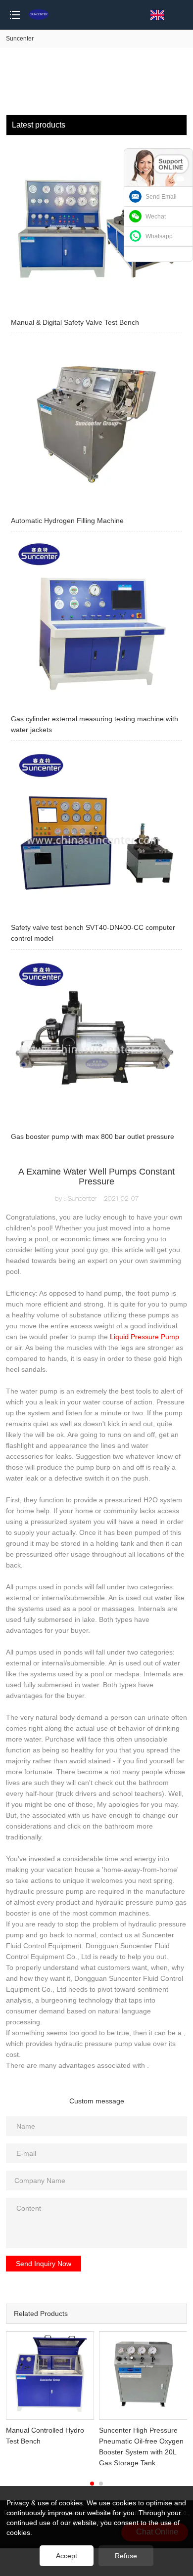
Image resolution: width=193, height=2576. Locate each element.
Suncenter (20, 39)
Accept (67, 2556)
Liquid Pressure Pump (145, 1337)
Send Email (161, 197)
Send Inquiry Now (44, 2264)
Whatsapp (159, 236)
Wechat (156, 217)
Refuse (126, 2556)
